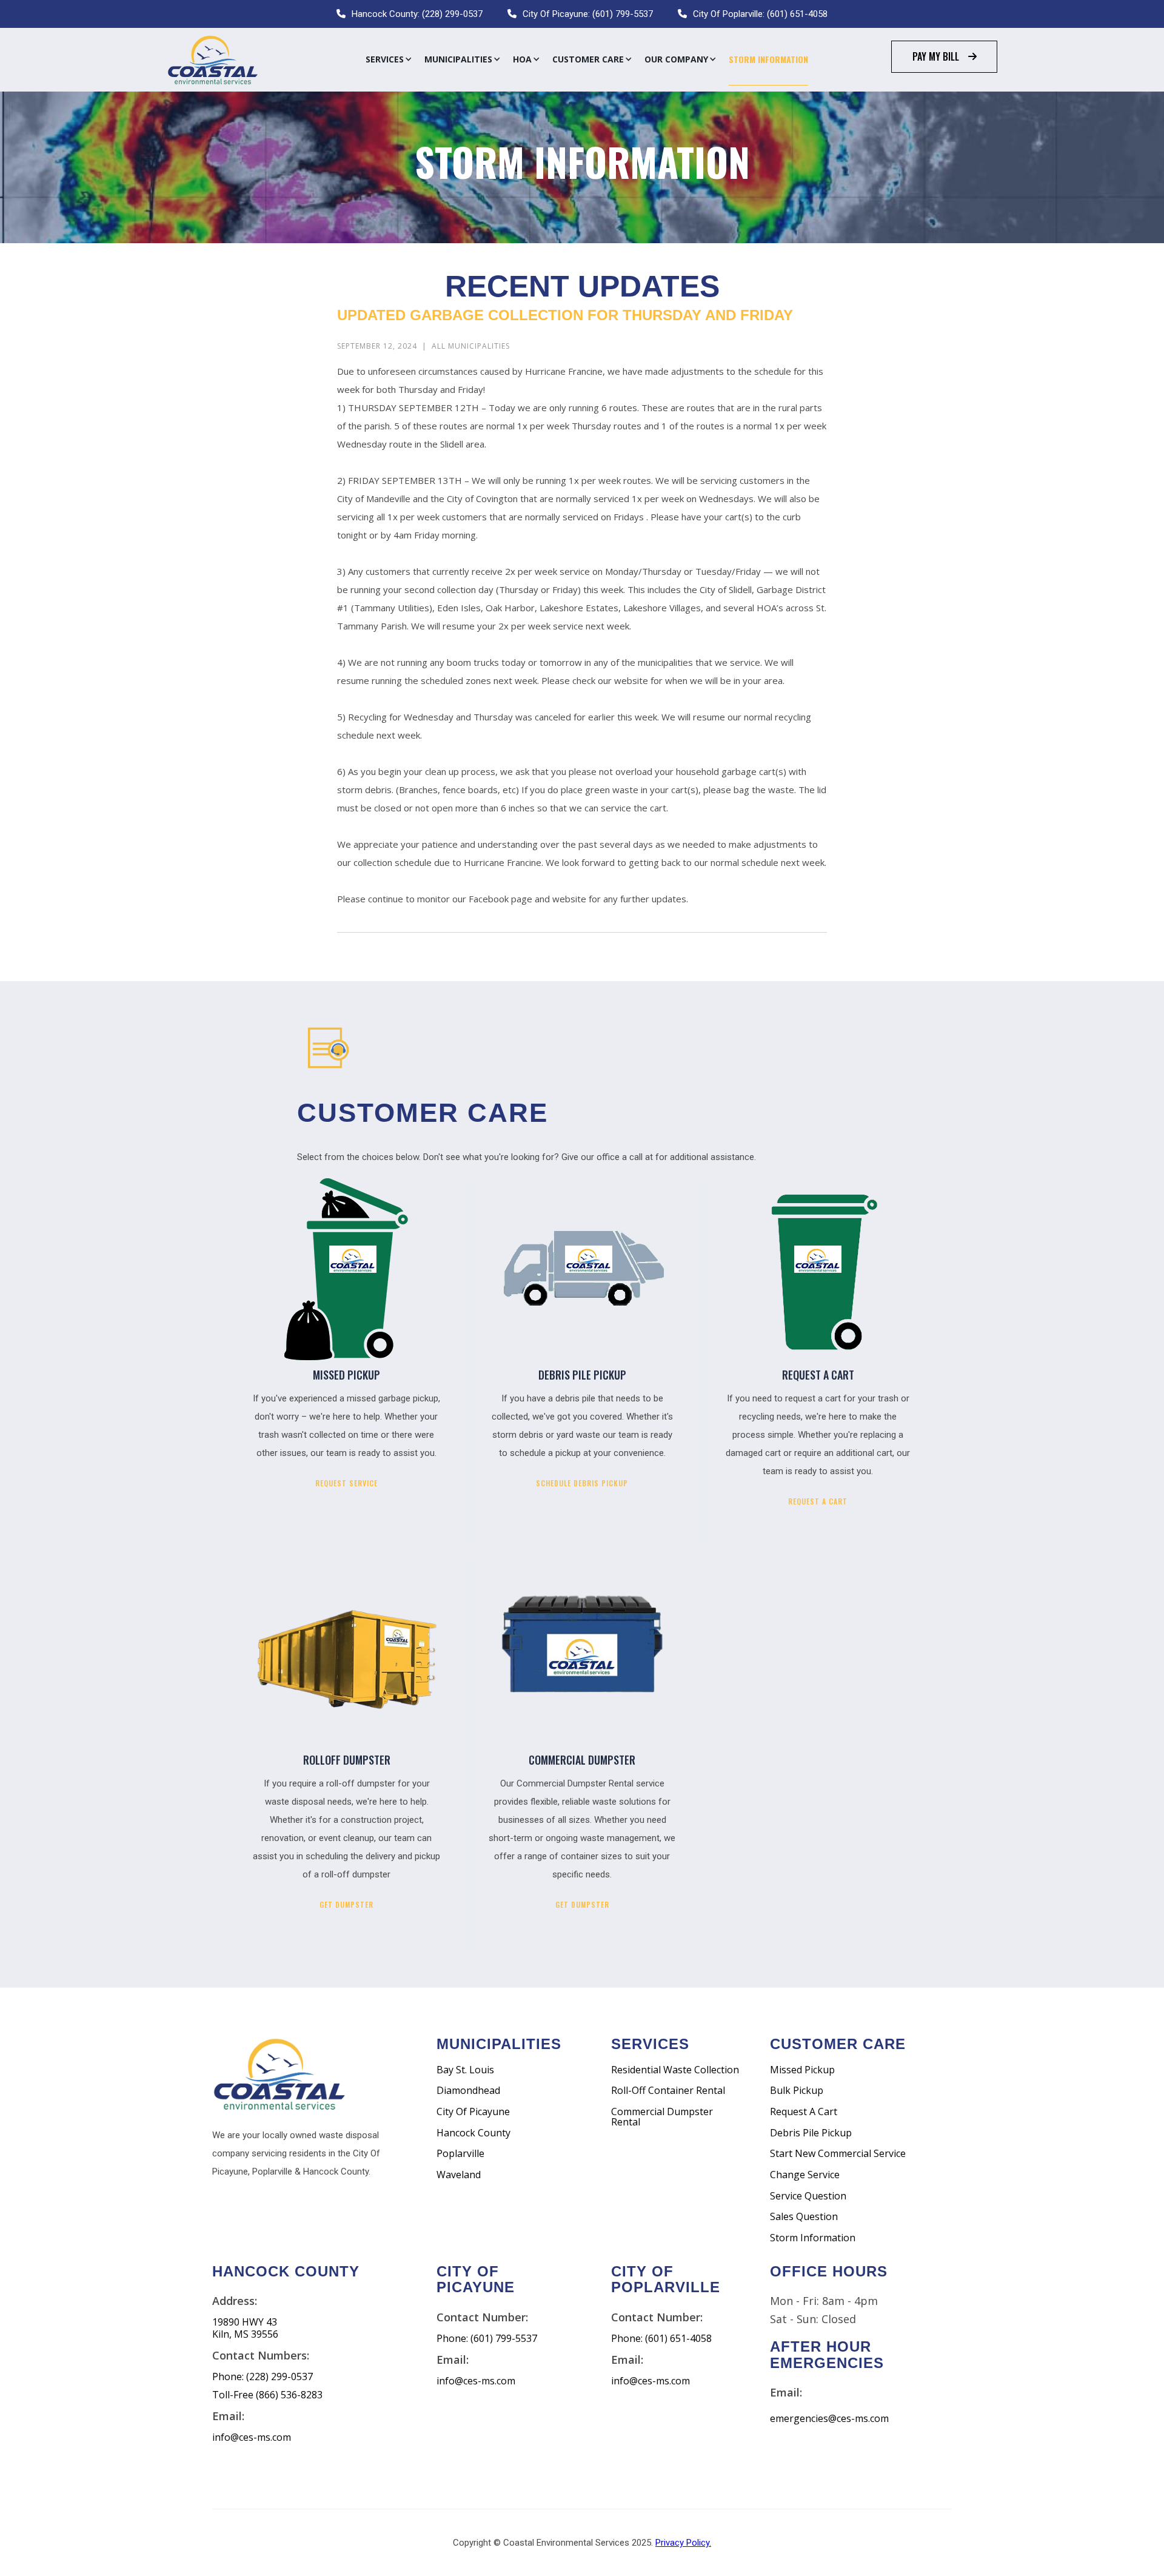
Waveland (459, 2175)
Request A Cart (804, 2112)
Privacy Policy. (683, 2543)
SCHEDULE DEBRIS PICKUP (582, 1483)
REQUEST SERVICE (346, 1483)
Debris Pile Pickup (811, 2133)
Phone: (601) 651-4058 (661, 2339)
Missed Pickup (802, 2070)
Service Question (808, 2196)
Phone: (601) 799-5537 (487, 2339)
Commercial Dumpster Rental (662, 2117)
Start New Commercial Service (838, 2154)
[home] (212, 60)
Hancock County (473, 2133)
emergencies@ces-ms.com (829, 2419)
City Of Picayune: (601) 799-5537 (588, 14)
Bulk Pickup (797, 2091)
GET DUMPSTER (346, 1904)
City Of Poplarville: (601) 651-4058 (760, 14)
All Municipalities (471, 346)
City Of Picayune (473, 2112)
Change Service (805, 2175)
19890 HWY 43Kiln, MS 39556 (245, 2328)
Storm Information (768, 59)
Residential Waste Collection (675, 2070)
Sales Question (804, 2217)
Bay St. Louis (465, 2070)
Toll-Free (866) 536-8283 (267, 2395)
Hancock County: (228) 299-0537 (417, 14)
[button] (389, 59)
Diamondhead (468, 2091)
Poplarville (460, 2154)
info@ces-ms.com (252, 2437)
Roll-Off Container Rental (668, 2091)
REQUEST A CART (818, 1501)
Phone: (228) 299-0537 (263, 2377)
